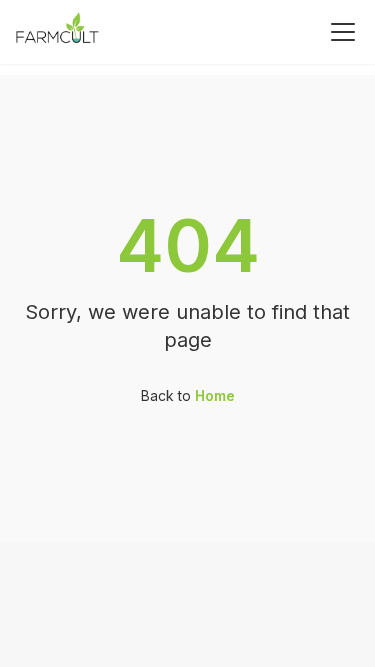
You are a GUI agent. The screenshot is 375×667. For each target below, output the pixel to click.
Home (215, 395)
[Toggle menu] (343, 32)
